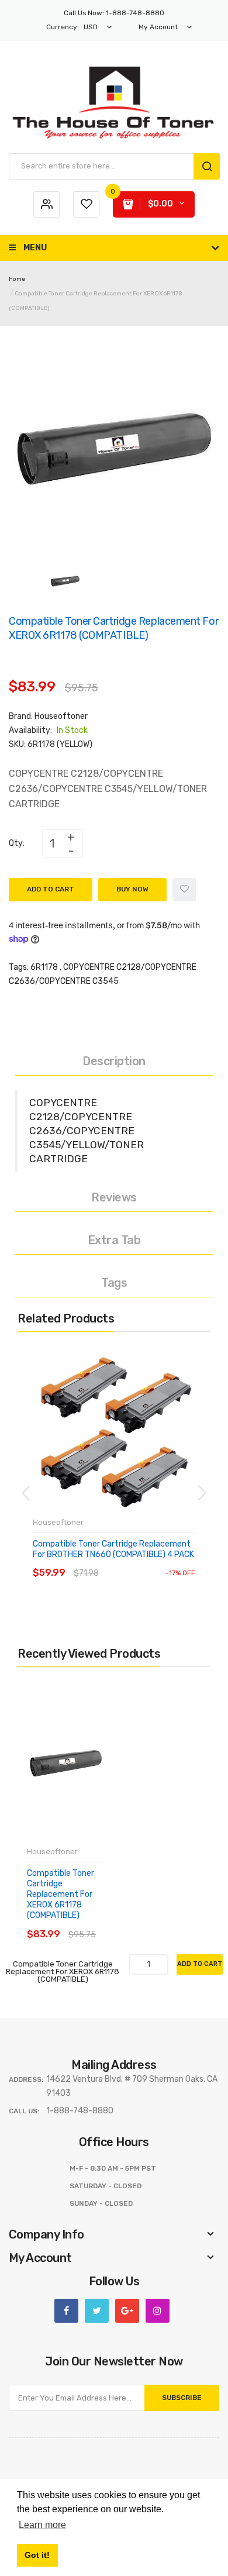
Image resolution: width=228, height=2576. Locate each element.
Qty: (17, 843)
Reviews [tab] (114, 1197)
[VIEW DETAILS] (117, 1561)
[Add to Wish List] (184, 890)
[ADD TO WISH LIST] (140, 1561)
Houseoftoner (61, 716)
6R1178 (44, 967)
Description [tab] (114, 1061)
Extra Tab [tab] (114, 1240)
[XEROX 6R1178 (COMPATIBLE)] (65, 581)
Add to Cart (51, 889)
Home (17, 279)
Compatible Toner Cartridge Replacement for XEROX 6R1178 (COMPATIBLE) (61, 1895)
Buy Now (132, 889)
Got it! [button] (37, 2555)
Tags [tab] (114, 1283)
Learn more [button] (42, 2525)
